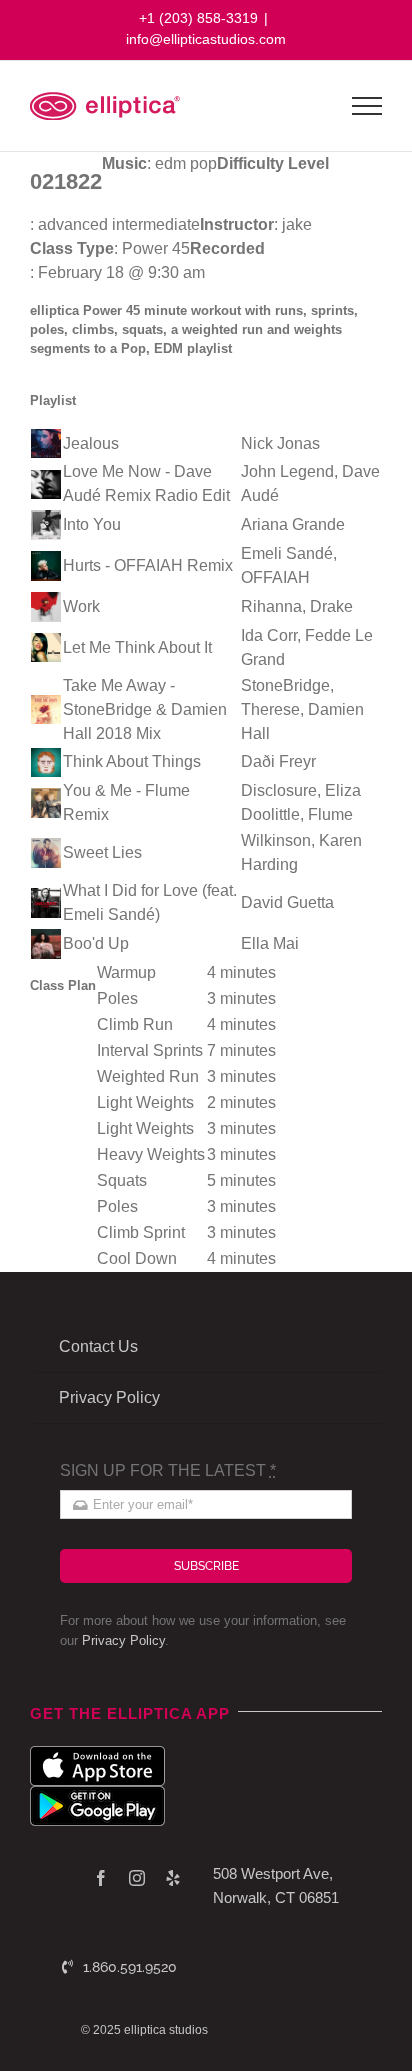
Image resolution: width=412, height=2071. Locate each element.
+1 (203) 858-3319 (198, 18)
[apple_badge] (97, 1753)
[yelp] (173, 1878)
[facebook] (101, 1878)
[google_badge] (97, 1793)
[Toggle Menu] (367, 106)
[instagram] (137, 1878)
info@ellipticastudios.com (206, 39)
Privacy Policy (123, 1640)
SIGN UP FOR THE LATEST (168, 1470)
